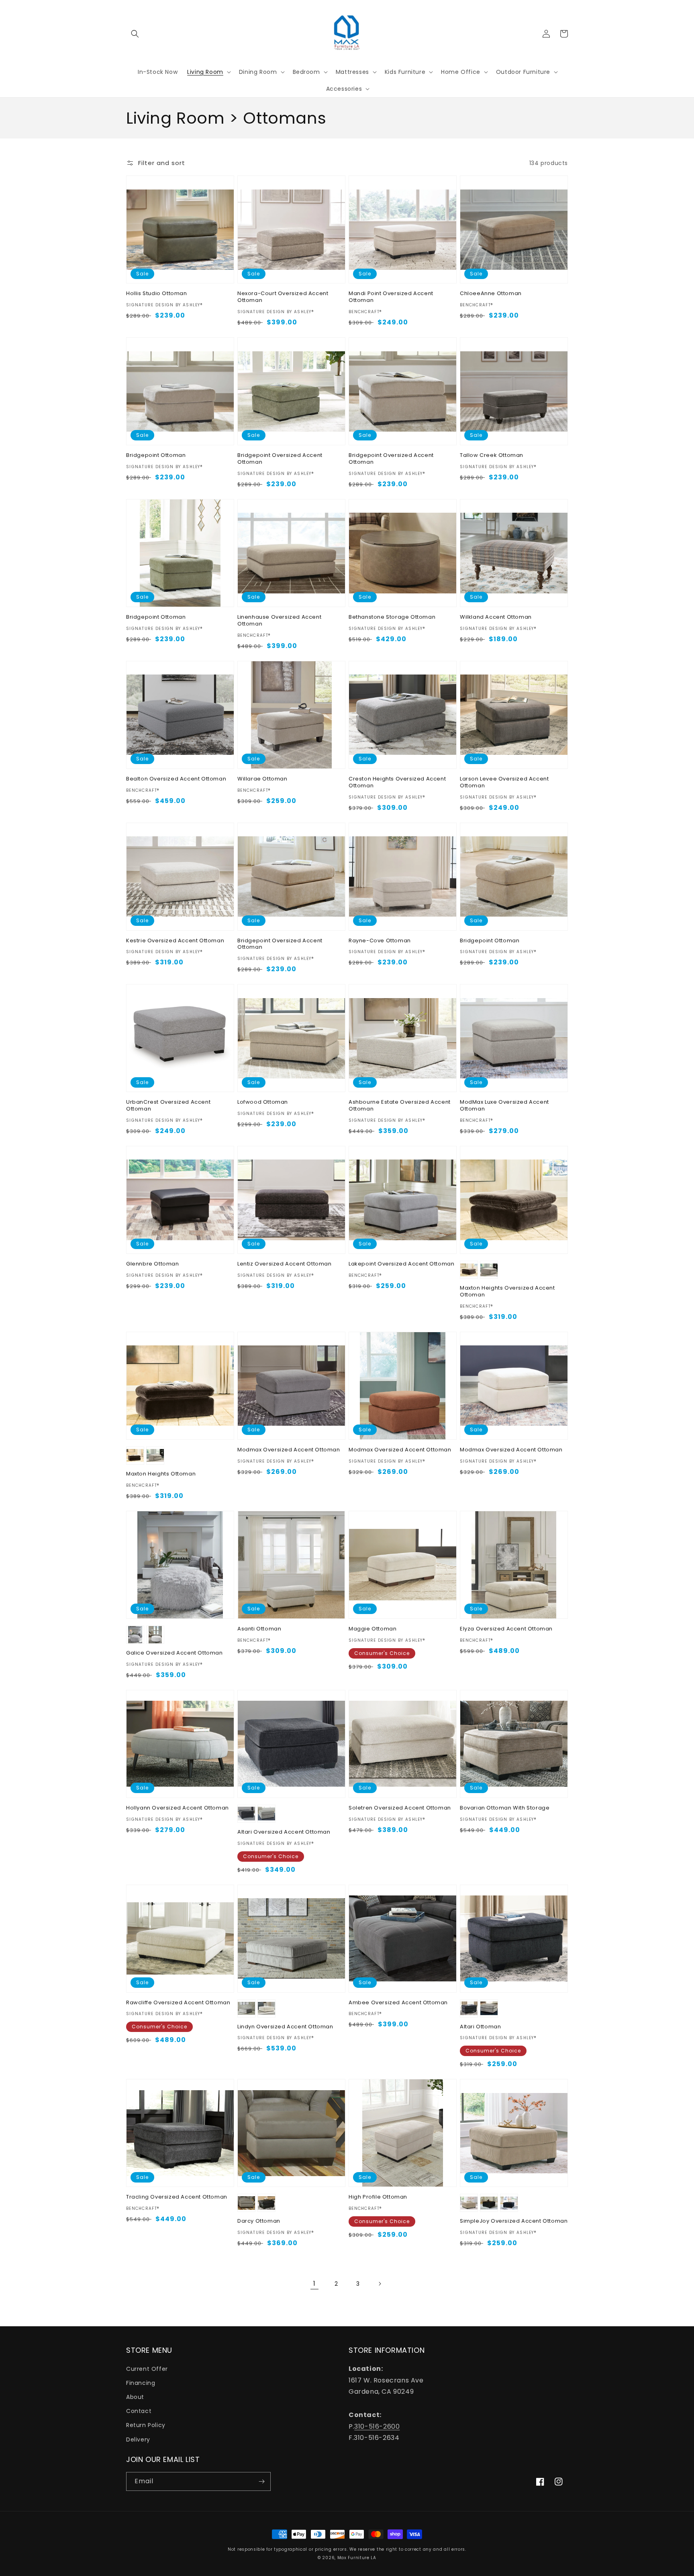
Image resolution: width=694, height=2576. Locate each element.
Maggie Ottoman (373, 1629)
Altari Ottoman (480, 2027)
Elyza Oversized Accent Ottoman (506, 1629)
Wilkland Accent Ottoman (496, 617)
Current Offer (147, 2369)
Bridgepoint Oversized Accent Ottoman (280, 459)
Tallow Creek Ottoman (492, 455)
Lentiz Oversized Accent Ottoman (285, 1264)
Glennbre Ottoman (153, 1264)
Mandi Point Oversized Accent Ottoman (391, 297)
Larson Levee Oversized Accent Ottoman (504, 783)
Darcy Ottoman (259, 2221)
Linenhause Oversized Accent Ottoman (279, 621)
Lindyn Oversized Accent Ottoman (285, 2027)
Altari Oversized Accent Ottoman (284, 1832)
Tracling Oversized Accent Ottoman (177, 2197)
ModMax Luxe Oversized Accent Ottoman (504, 1106)
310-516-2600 (377, 2426)
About (135, 2397)
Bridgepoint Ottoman (156, 455)
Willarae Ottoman (262, 779)
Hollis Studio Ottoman (157, 294)
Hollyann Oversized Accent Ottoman (178, 1808)
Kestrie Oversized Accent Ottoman (175, 941)
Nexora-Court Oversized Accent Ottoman (283, 297)
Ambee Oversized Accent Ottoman (398, 2003)
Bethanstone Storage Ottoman (392, 617)
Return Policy (146, 2425)
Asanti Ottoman (259, 1629)
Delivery (138, 2439)
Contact (139, 2411)
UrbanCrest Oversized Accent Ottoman (168, 1106)
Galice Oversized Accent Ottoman (175, 1653)
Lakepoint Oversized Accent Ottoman (401, 1264)
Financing (141, 2383)
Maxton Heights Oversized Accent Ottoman (507, 1292)
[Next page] (380, 2284)
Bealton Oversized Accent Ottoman (176, 779)
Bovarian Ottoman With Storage (505, 1808)
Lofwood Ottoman (263, 1102)
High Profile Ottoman (378, 2197)
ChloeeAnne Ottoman (491, 294)
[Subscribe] (261, 2481)
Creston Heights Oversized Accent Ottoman (397, 783)
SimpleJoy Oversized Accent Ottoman (514, 2221)
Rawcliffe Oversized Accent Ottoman (178, 2003)
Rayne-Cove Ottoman (380, 941)
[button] (135, 34)
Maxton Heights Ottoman (161, 1474)
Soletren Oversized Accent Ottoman (400, 1808)
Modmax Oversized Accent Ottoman (289, 1450)
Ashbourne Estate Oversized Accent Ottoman (400, 1106)
